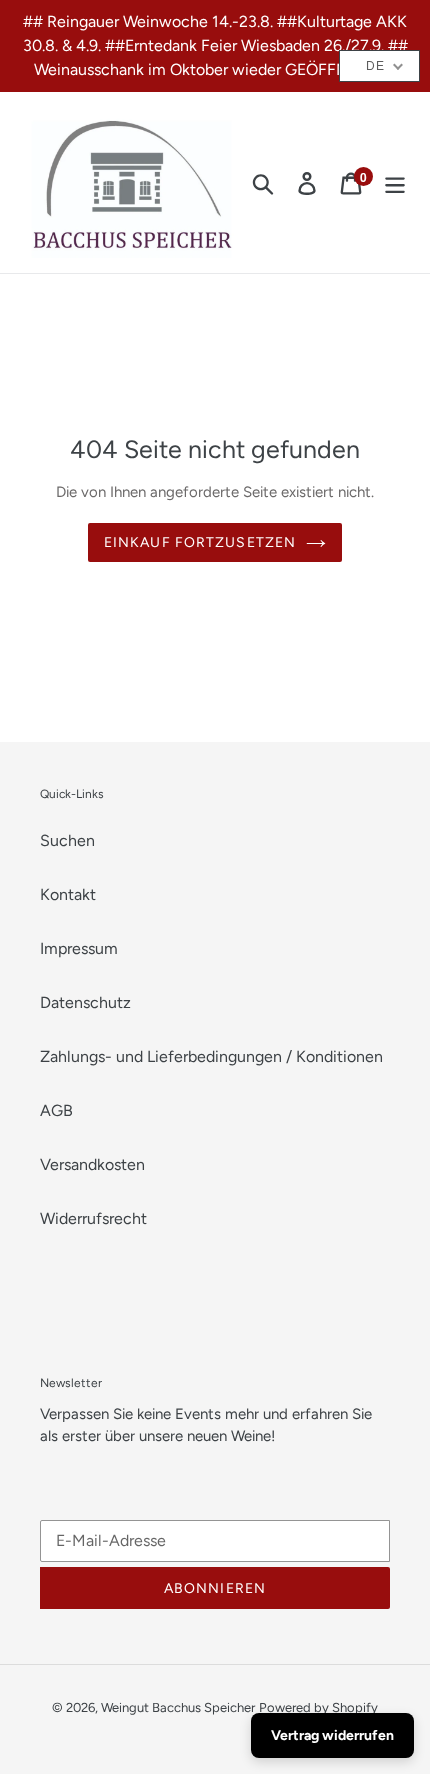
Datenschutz (85, 1002)
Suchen (67, 840)
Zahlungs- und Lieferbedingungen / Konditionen (211, 1056)
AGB (56, 1110)
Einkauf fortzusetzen (200, 542)
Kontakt (68, 894)
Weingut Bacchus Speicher (178, 1707)
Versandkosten (92, 1164)
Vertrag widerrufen (332, 1735)
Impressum (79, 948)
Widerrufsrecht (93, 1218)
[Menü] (395, 182)
